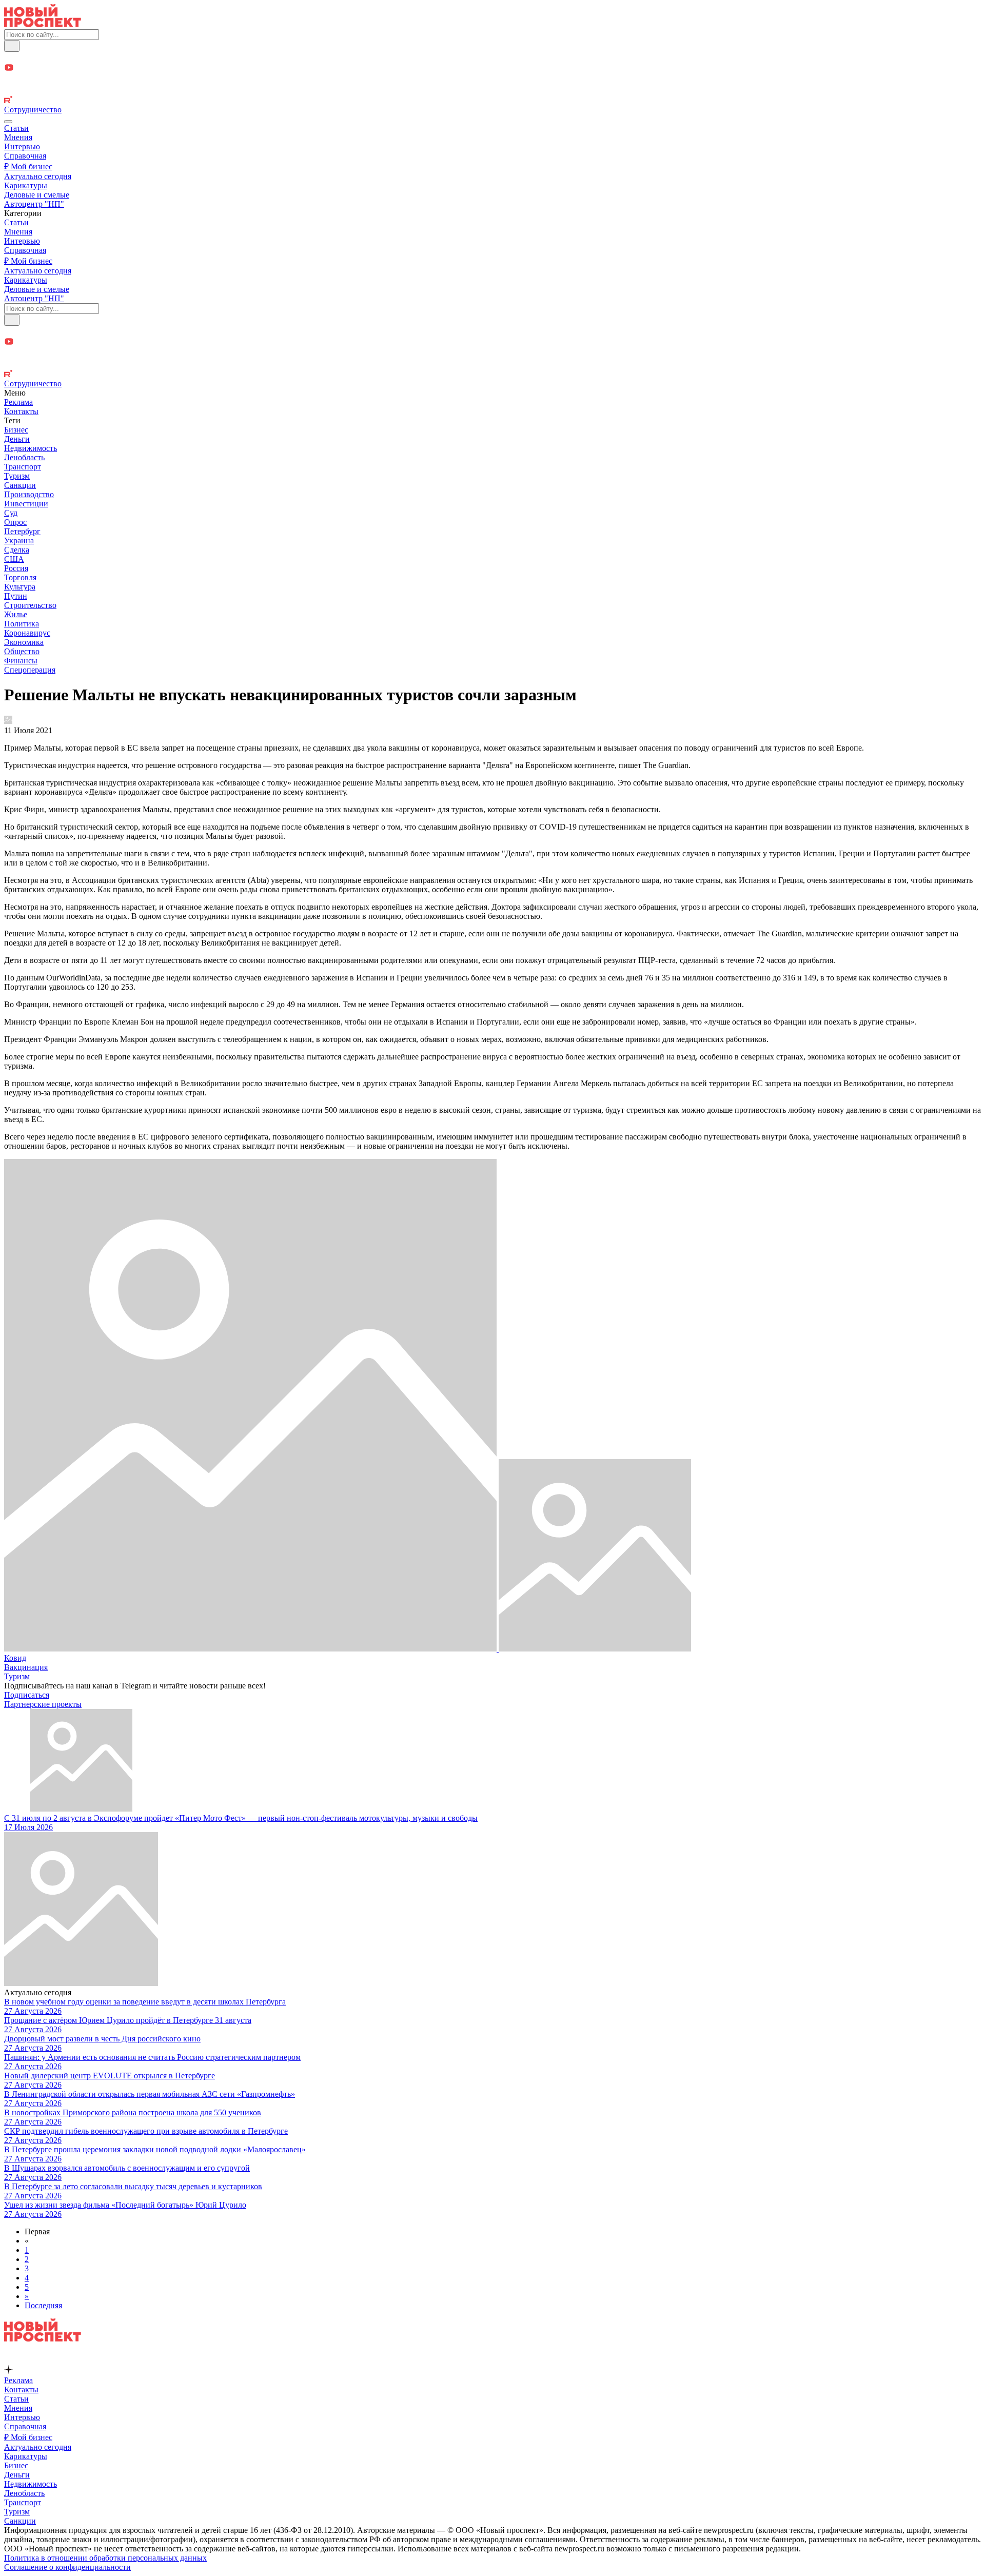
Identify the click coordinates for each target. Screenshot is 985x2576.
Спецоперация (30, 670)
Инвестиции (26, 504)
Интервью (22, 146)
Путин (16, 596)
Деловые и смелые (37, 195)
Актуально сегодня (38, 176)
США (14, 559)
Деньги (17, 439)
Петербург (22, 531)
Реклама (18, 402)
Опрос (15, 522)
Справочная (25, 156)
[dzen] (493, 80)
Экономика (24, 642)
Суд (11, 513)
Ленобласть (24, 457)
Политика (22, 624)
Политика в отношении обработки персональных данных (105, 2558)
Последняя (43, 2305)
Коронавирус (27, 633)
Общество (22, 651)
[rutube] (493, 101)
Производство (29, 494)
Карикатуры (26, 185)
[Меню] (8, 122)
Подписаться (27, 1695)
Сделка (17, 550)
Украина (19, 540)
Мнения (18, 137)
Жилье (16, 614)
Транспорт (23, 467)
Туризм (17, 476)
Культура (20, 587)
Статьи (16, 128)
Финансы (21, 661)
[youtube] (493, 68)
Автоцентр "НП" (34, 204)
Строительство (30, 605)
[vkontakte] (493, 91)
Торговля (20, 577)
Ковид (15, 1658)
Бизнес (16, 430)
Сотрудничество (33, 110)
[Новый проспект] (43, 24)
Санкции (20, 485)
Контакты (21, 411)
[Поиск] (12, 46)
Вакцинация (26, 1667)
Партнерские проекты (43, 1704)
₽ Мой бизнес (28, 166)
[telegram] (493, 57)
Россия (16, 568)
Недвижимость (31, 448)
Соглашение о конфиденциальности (67, 2567)
